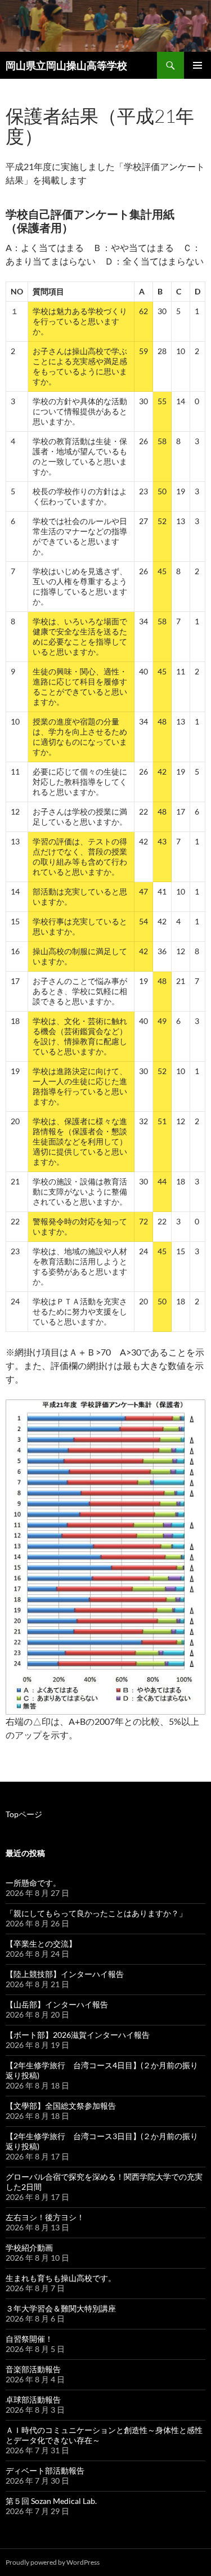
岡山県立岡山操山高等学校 (66, 65)
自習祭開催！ (29, 2339)
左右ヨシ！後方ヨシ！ (45, 2217)
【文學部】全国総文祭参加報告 (61, 2106)
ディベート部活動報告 (45, 2470)
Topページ (24, 1814)
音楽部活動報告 (33, 2369)
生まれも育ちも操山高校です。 (61, 2278)
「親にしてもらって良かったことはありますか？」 (96, 1913)
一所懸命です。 (33, 1883)
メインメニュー (197, 65)
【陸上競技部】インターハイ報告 (65, 1974)
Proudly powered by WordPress (53, 2562)
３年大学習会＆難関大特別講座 (61, 2308)
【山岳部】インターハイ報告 (57, 2004)
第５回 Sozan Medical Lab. (51, 2501)
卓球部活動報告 (33, 2400)
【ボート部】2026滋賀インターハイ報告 (78, 2035)
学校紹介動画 (29, 2248)
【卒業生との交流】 (41, 1944)
